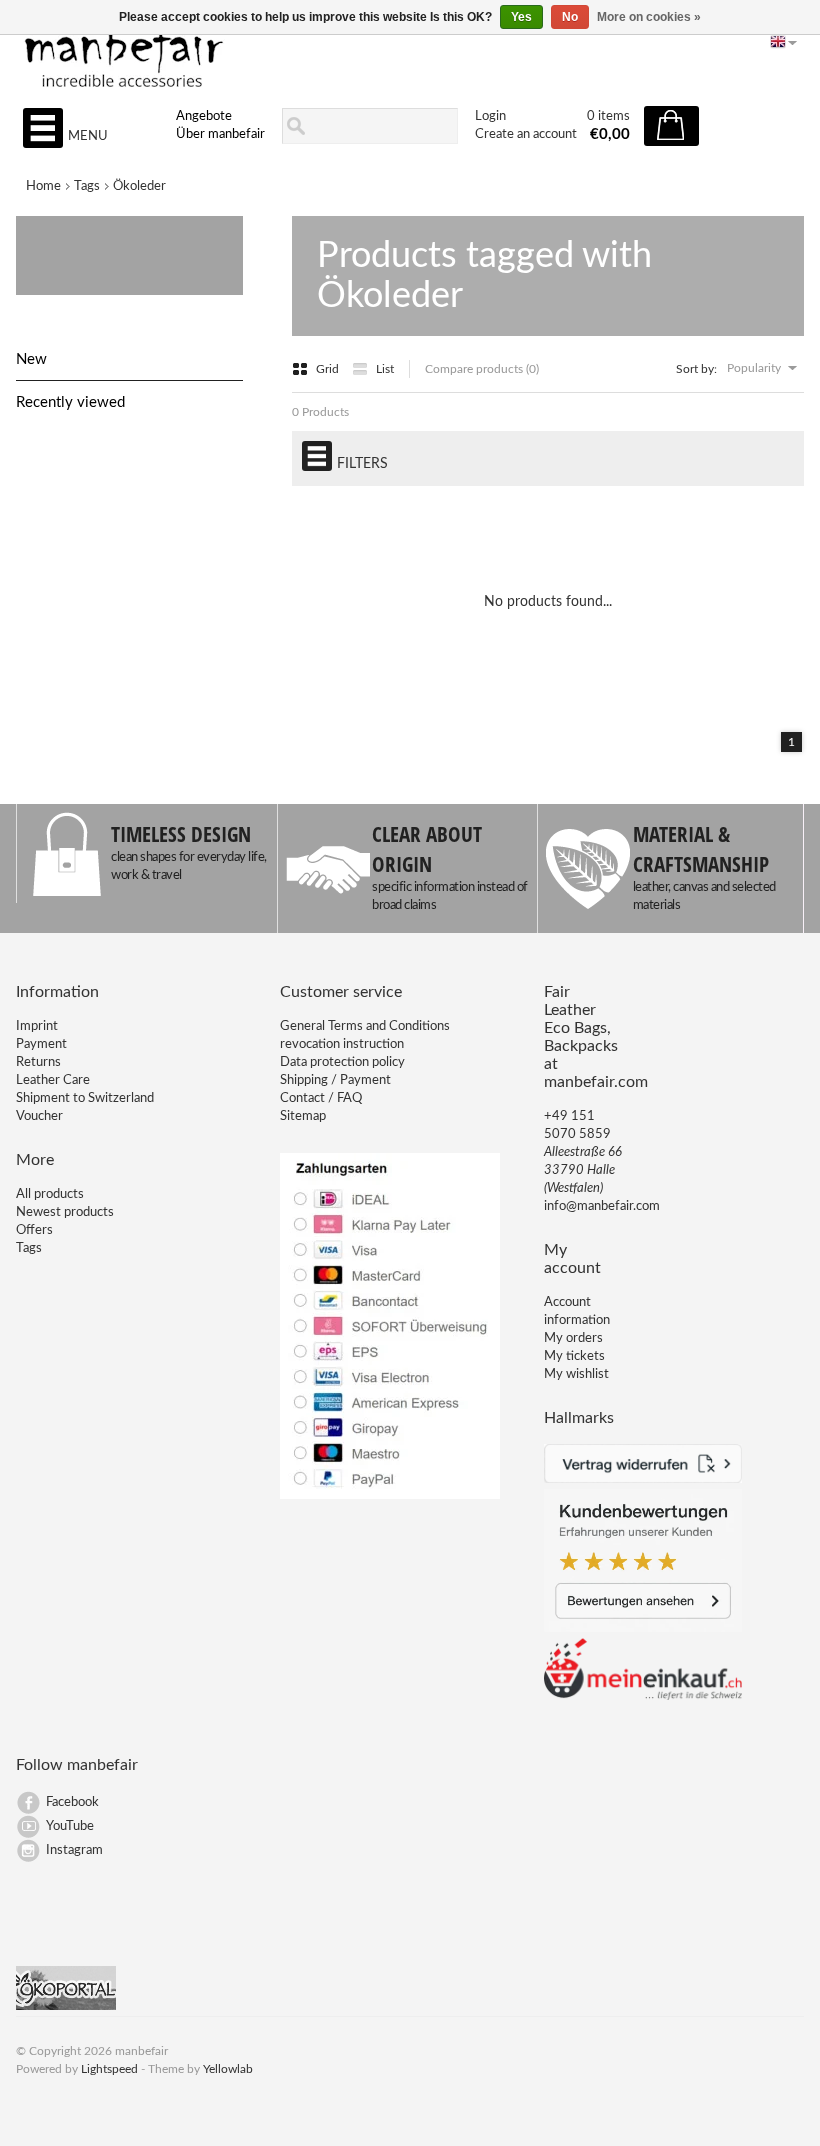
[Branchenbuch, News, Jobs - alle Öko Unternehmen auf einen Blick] (66, 2006)
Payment (41, 1044)
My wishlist (576, 1374)
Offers (34, 1230)
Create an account (526, 134)
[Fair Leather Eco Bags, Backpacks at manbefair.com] (409, 51)
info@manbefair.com (602, 1206)
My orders (573, 1338)
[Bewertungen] (643, 1628)
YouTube (70, 1826)
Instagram (74, 1850)
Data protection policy (342, 1062)
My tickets (574, 1356)
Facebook (72, 1802)
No (570, 17)
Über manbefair (220, 134)
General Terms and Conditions (365, 1026)
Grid (329, 369)
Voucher (39, 1116)
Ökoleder (139, 186)
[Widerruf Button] (643, 1479)
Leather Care (53, 1080)
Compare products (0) (482, 369)
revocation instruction (342, 1044)
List (385, 369)
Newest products (65, 1212)
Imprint (37, 1026)
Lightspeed (109, 2069)
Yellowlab (228, 2069)
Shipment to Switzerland (85, 1098)
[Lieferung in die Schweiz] (643, 1696)
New (31, 359)
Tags (87, 186)
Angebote (204, 116)
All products (50, 1194)
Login (490, 116)
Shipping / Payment (335, 1080)
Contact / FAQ (321, 1098)
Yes (521, 17)
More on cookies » (649, 17)
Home (43, 186)
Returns (38, 1062)
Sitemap (303, 1116)
